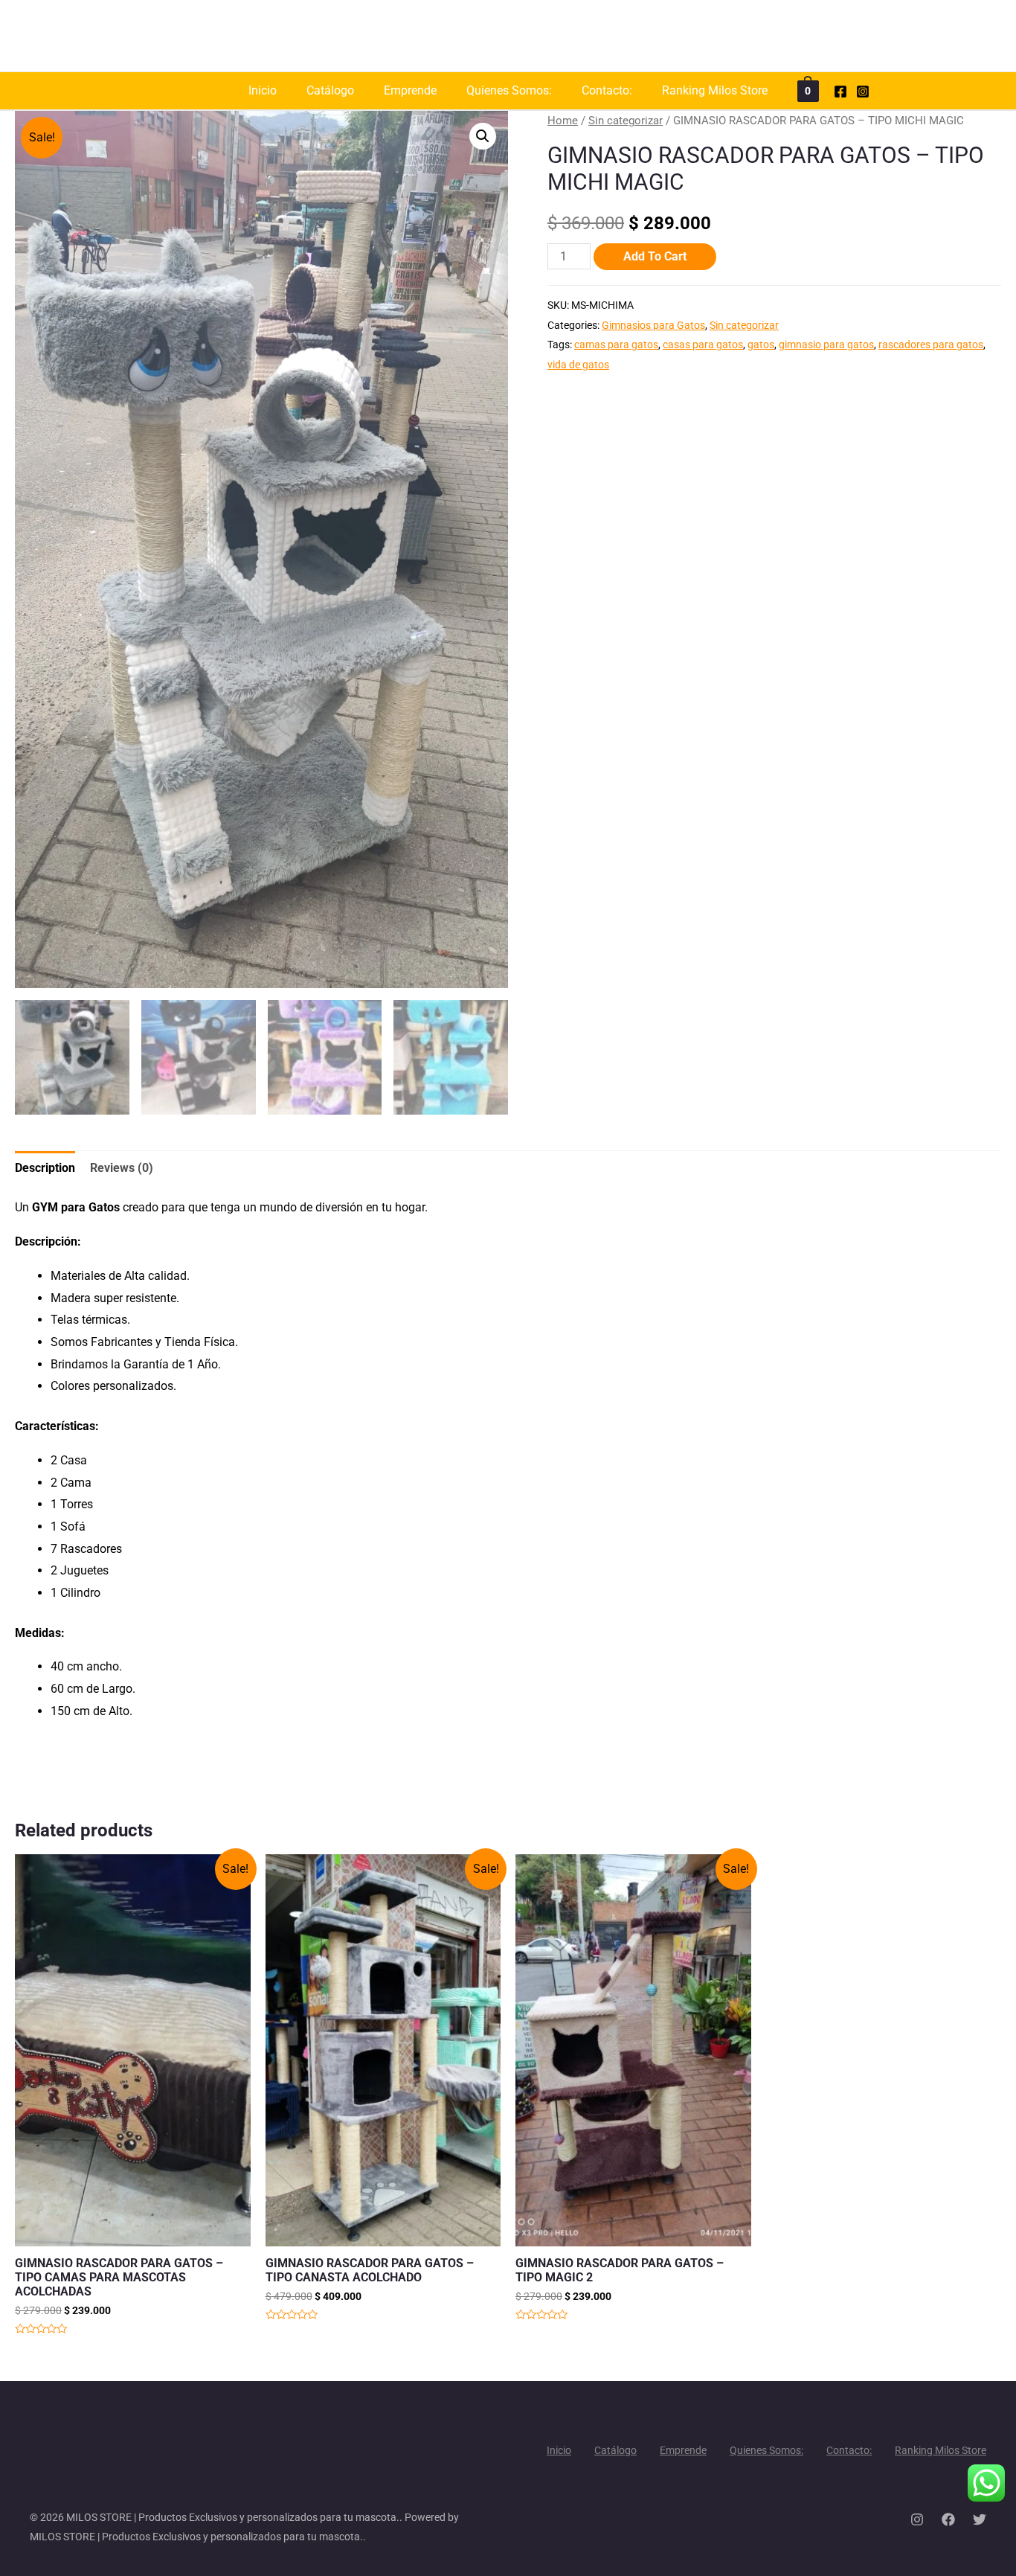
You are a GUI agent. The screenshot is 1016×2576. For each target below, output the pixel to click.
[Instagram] (863, 92)
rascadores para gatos (931, 345)
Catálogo (330, 90)
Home (563, 121)
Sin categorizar (626, 121)
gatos (761, 345)
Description (45, 1168)
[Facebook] (840, 92)
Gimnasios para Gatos (653, 326)
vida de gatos (578, 365)
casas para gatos (703, 345)
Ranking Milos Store (715, 90)
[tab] (45, 1168)
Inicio (263, 90)
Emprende (410, 90)
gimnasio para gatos (826, 345)
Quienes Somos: (509, 90)
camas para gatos (616, 345)
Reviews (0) (122, 1168)
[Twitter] (980, 2519)
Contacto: (607, 90)
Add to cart (655, 256)
